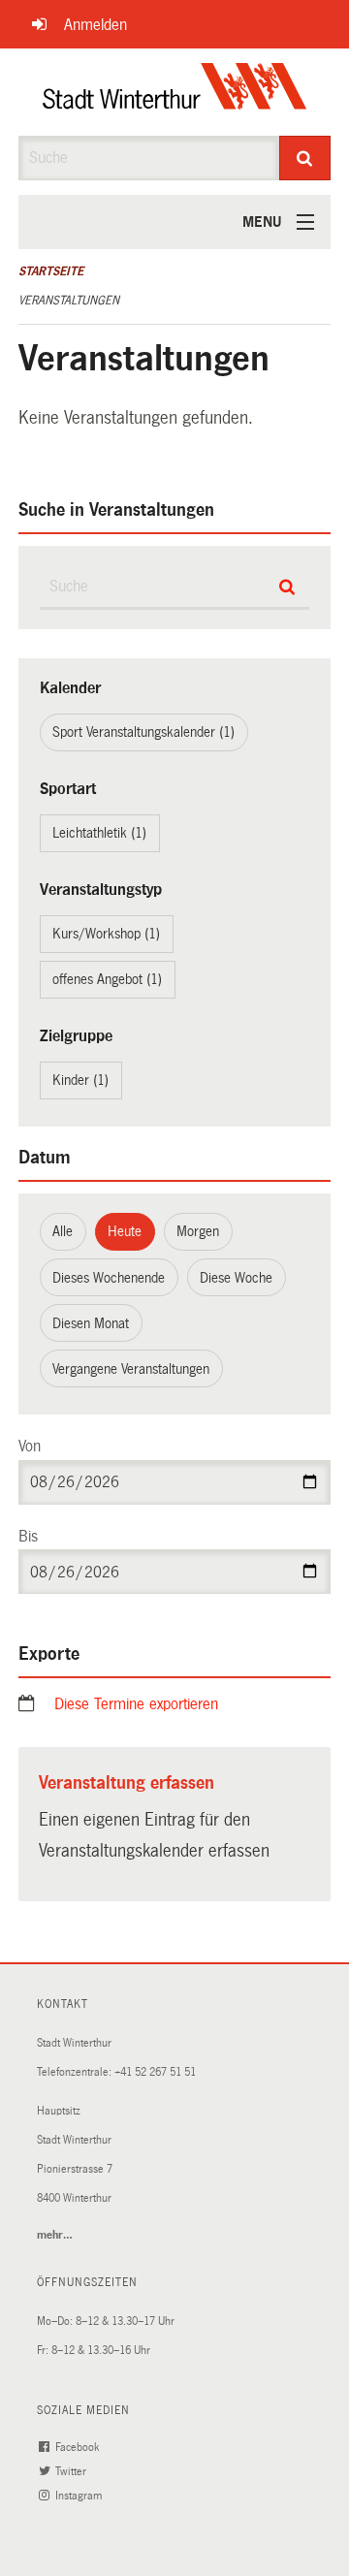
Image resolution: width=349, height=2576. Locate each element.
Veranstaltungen (69, 301)
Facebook (79, 2448)
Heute (125, 1231)
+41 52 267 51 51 (155, 2072)
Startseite (51, 271)
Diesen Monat (91, 1323)
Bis (28, 1536)
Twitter (72, 2472)
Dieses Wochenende (109, 1278)
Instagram (80, 2496)
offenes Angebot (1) (107, 979)
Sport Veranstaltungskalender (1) (143, 732)
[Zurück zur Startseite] (175, 92)
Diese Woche (236, 1278)
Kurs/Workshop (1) (106, 934)
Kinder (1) (80, 1080)
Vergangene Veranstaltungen (131, 1369)
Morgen (198, 1231)
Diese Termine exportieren (136, 1704)
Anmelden (95, 25)
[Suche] (305, 158)
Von (30, 1446)
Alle (63, 1231)
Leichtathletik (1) (99, 833)
